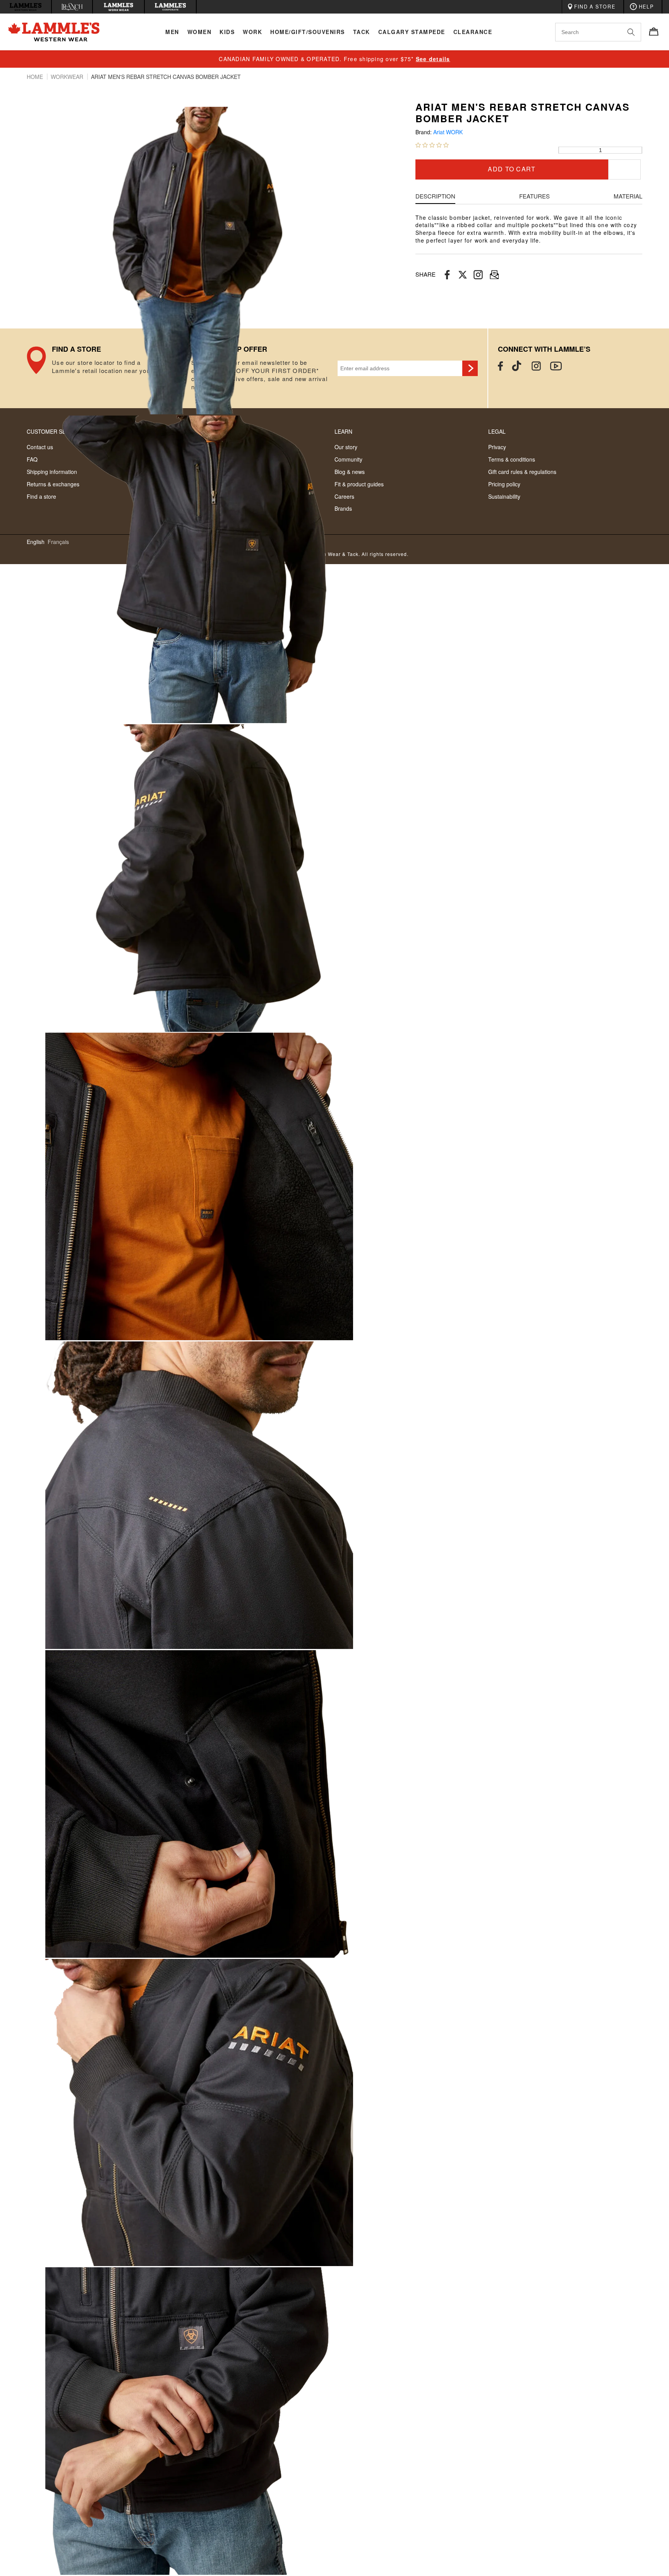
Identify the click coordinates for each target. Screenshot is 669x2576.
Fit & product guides (359, 484)
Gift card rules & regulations (522, 472)
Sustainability (504, 496)
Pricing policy (504, 484)
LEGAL (497, 431)
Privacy (497, 447)
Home (36, 77)
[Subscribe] (470, 368)
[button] (432, 145)
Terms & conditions (512, 459)
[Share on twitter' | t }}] (463, 275)
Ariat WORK (448, 132)
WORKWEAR (68, 77)
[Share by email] (478, 275)
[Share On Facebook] (447, 275)
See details (433, 59)
